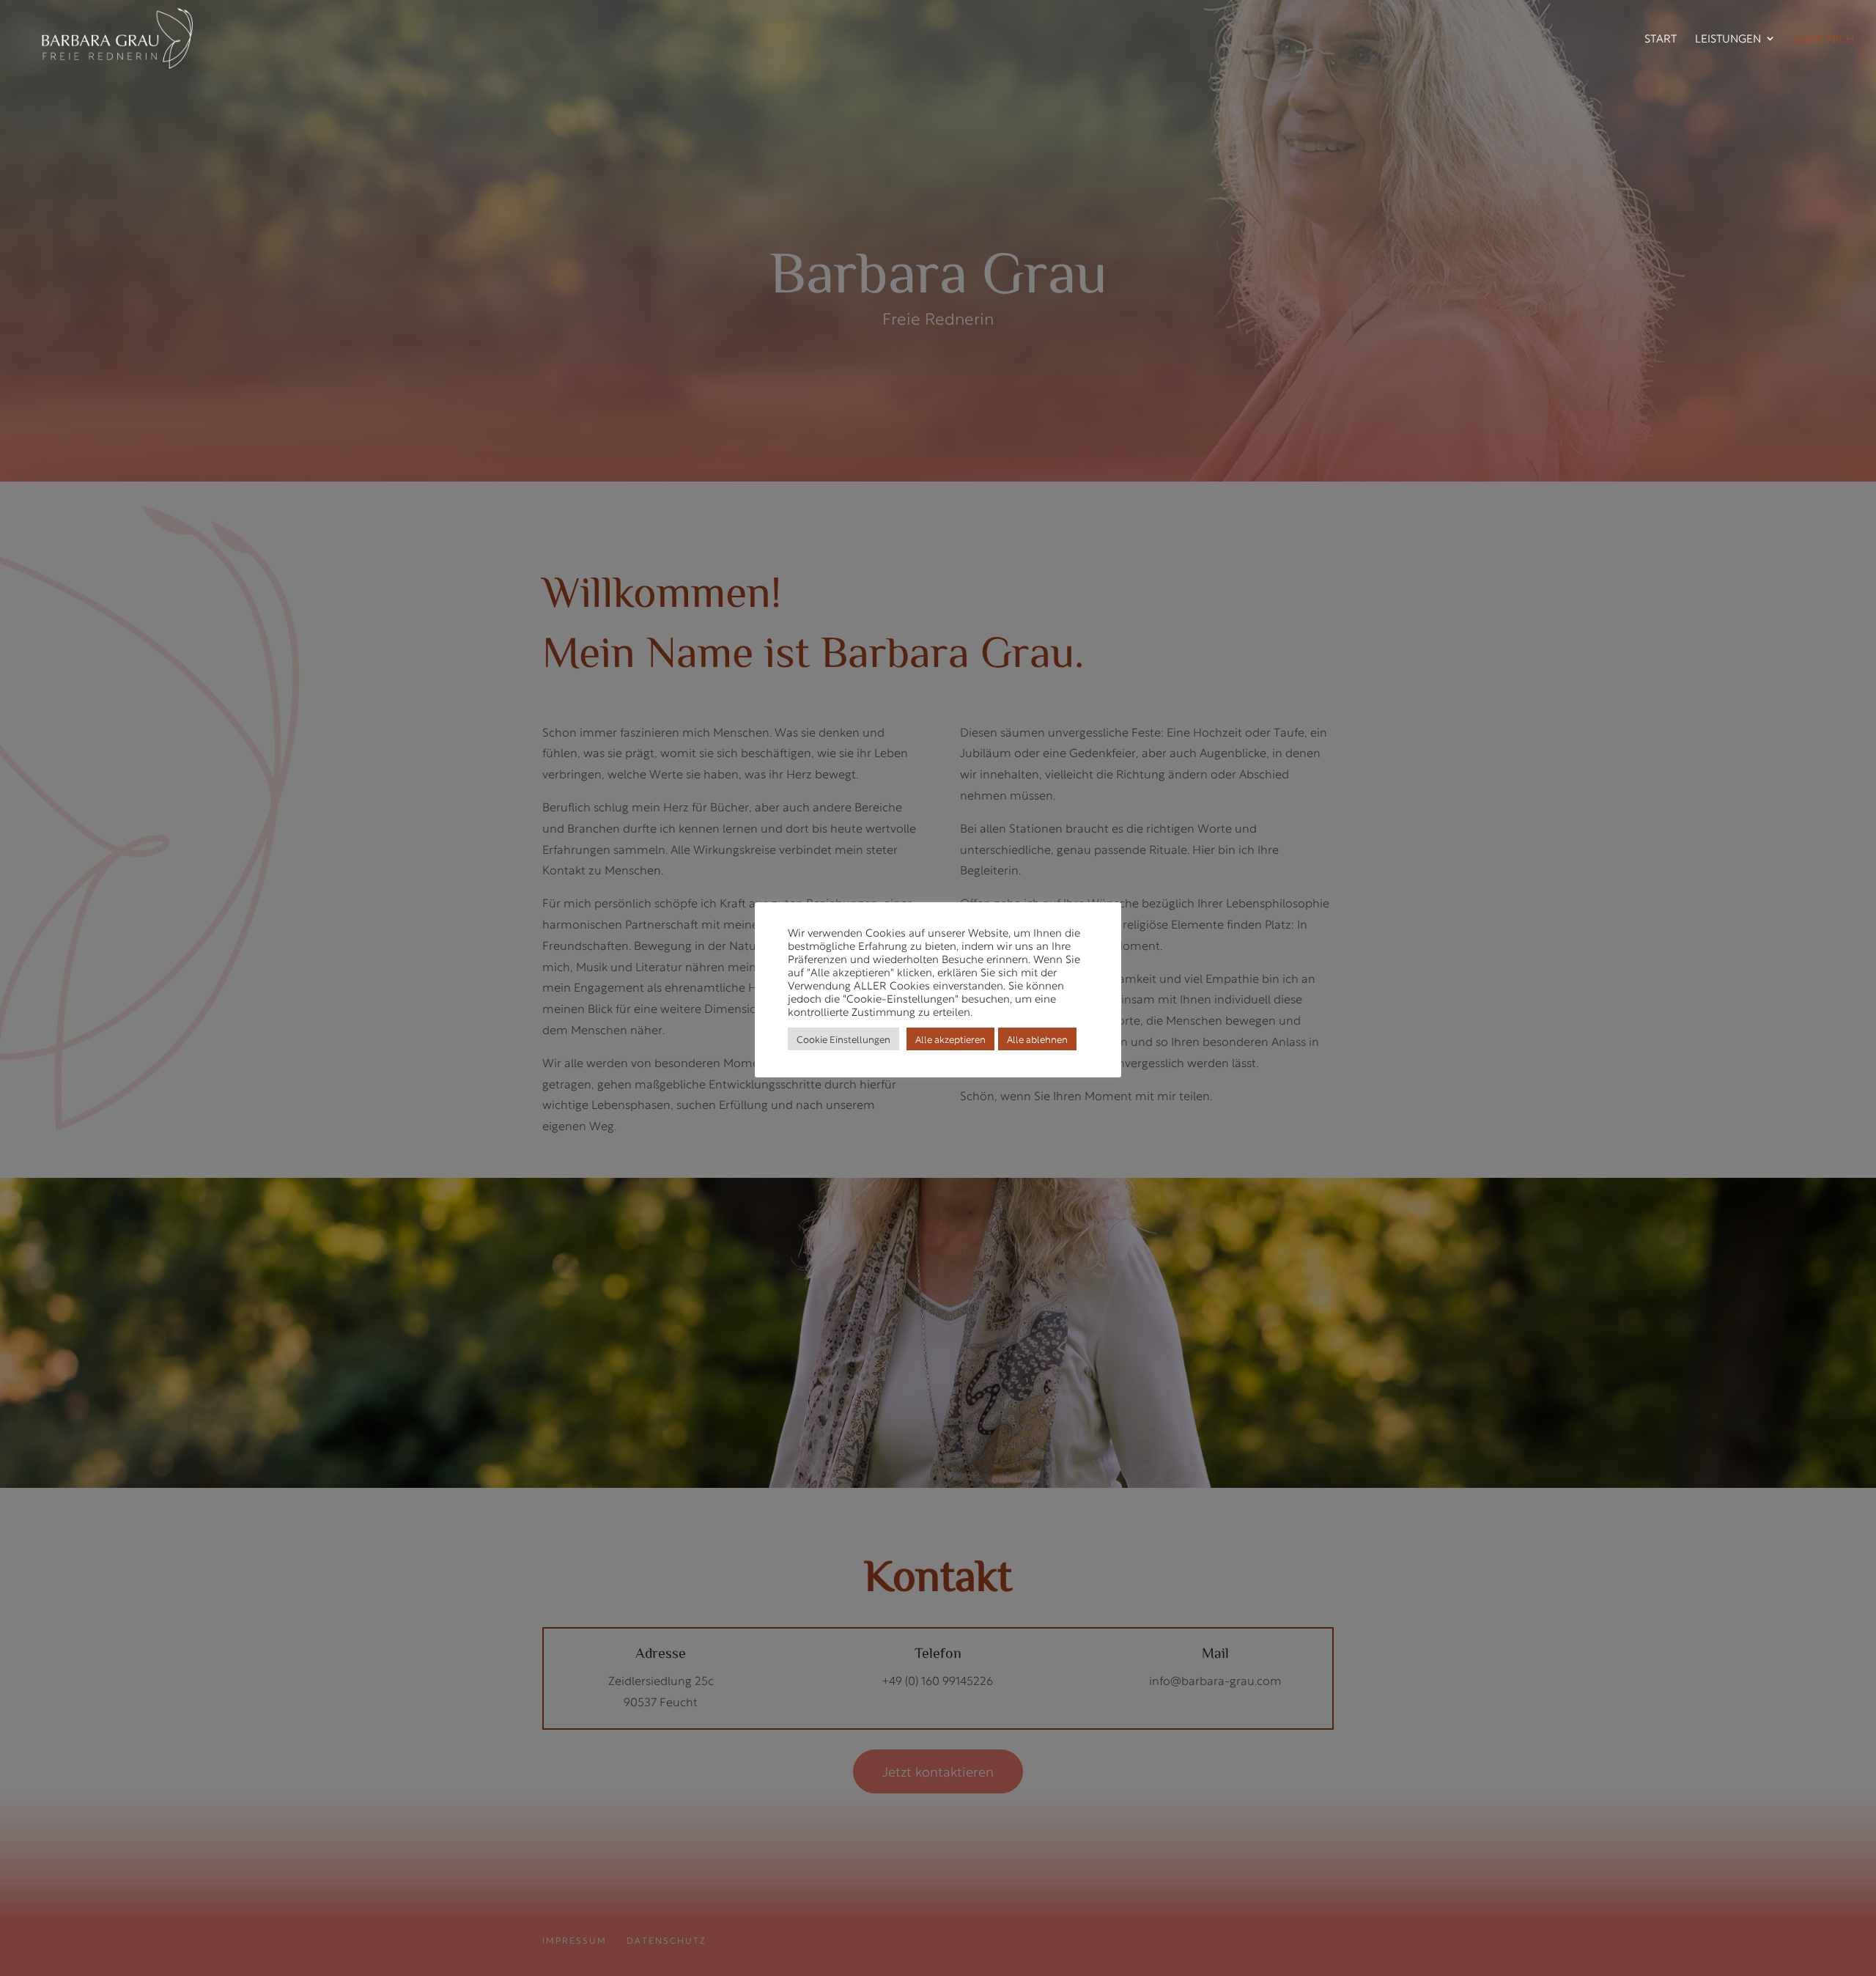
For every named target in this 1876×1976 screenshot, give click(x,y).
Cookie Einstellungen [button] (843, 1039)
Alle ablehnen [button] (1037, 1039)
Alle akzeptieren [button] (950, 1039)
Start (1661, 40)
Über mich (1824, 40)
